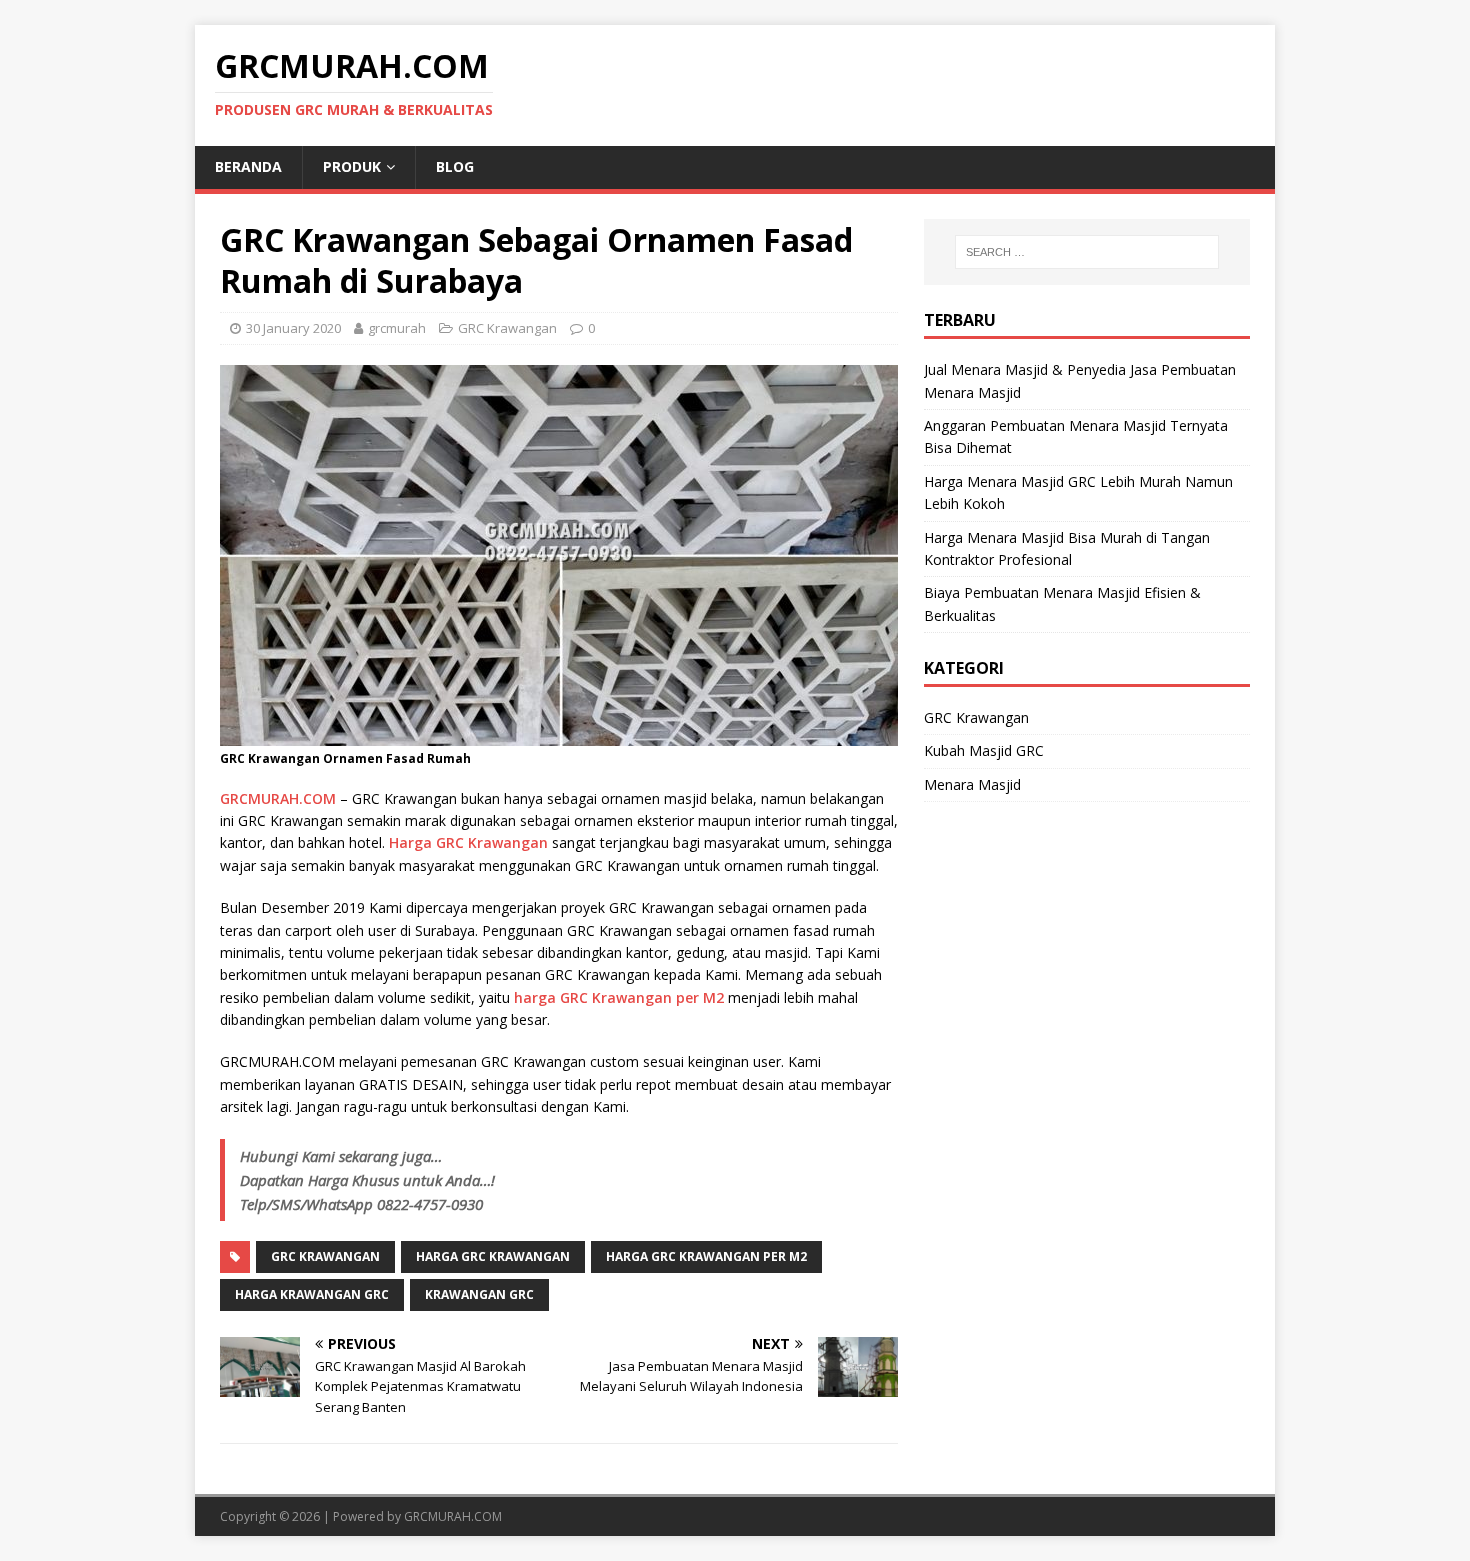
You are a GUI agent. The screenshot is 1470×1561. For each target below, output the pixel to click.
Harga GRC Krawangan (468, 842)
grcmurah (397, 328)
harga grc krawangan (493, 1256)
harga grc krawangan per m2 (706, 1256)
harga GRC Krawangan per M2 (619, 997)
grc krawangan (325, 1256)
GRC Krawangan (507, 328)
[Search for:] (1087, 252)
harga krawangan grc (312, 1294)
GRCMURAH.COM (278, 798)
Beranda (248, 166)
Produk (352, 166)
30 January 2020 (293, 328)
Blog (455, 166)
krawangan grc (479, 1294)
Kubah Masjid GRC (984, 750)
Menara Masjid (972, 784)
